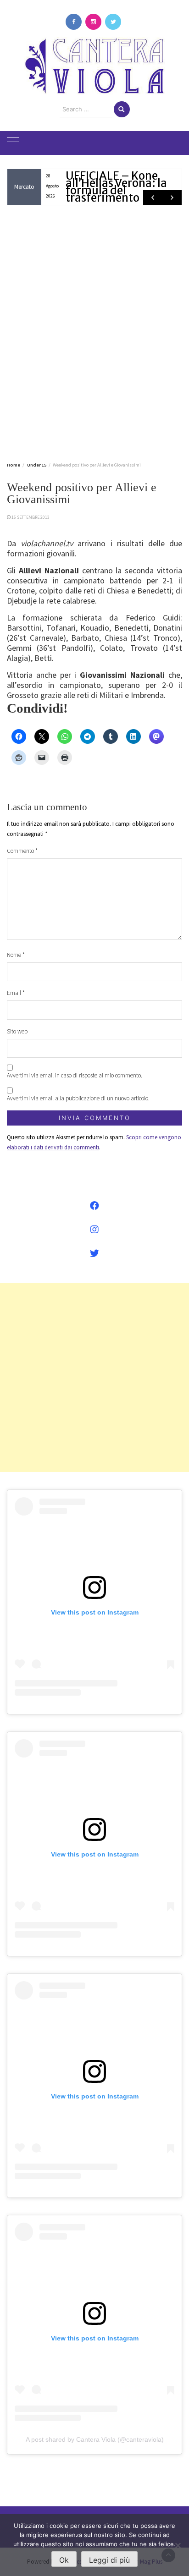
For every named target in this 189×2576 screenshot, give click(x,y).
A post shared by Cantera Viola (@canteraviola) (95, 2439)
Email (16, 993)
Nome (16, 955)
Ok (64, 2560)
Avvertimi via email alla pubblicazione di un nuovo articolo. (78, 1098)
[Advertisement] (94, 332)
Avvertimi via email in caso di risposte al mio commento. (75, 1075)
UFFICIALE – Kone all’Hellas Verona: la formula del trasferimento (116, 187)
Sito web (17, 1031)
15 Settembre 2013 (31, 517)
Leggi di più (109, 2560)
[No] (178, 2545)
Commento (22, 851)
